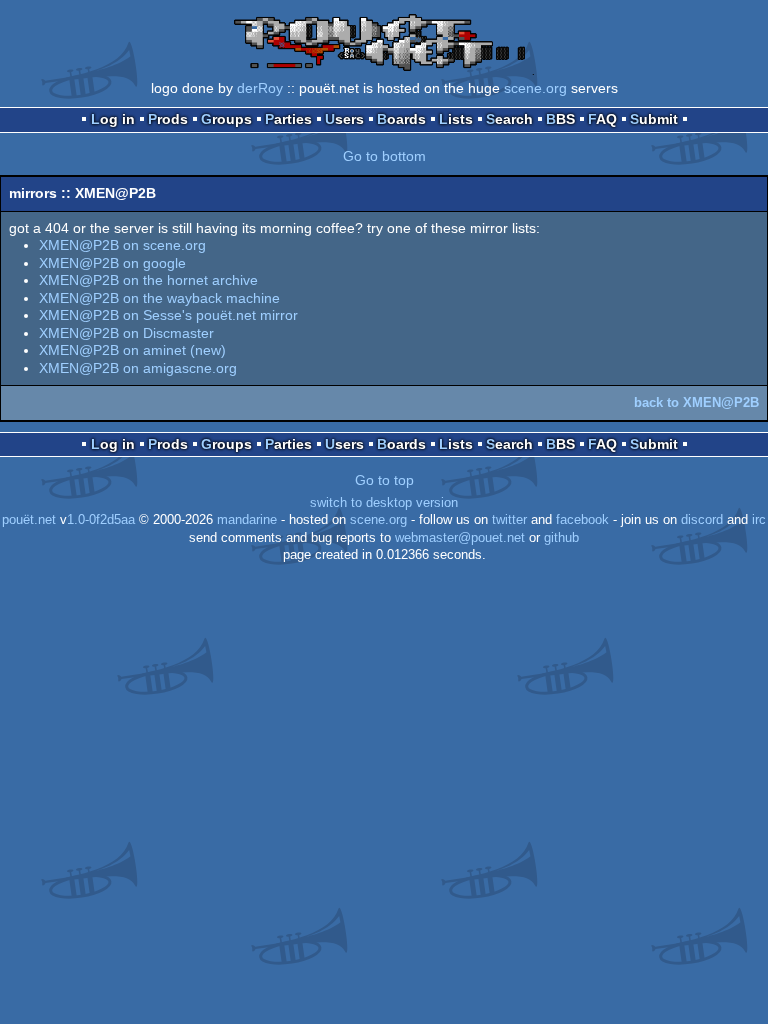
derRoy (260, 88)
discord (702, 520)
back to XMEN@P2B (696, 402)
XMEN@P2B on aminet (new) (132, 350)
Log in (113, 119)
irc (759, 520)
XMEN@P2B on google (112, 263)
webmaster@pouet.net (460, 538)
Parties (288, 119)
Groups (226, 119)
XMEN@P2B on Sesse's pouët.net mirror (168, 315)
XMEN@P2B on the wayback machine (159, 298)
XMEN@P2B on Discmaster (126, 333)
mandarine (247, 520)
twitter (509, 520)
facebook (582, 520)
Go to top (384, 480)
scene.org (535, 88)
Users (344, 119)
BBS (560, 119)
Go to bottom (384, 156)
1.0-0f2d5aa (101, 520)
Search (509, 119)
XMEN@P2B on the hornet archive (148, 280)
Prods (168, 119)
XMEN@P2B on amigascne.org (138, 368)
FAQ (602, 119)
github (561, 538)
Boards (401, 119)
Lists (456, 119)
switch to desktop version (384, 503)
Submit (654, 119)
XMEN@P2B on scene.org (122, 245)
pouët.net (29, 520)
